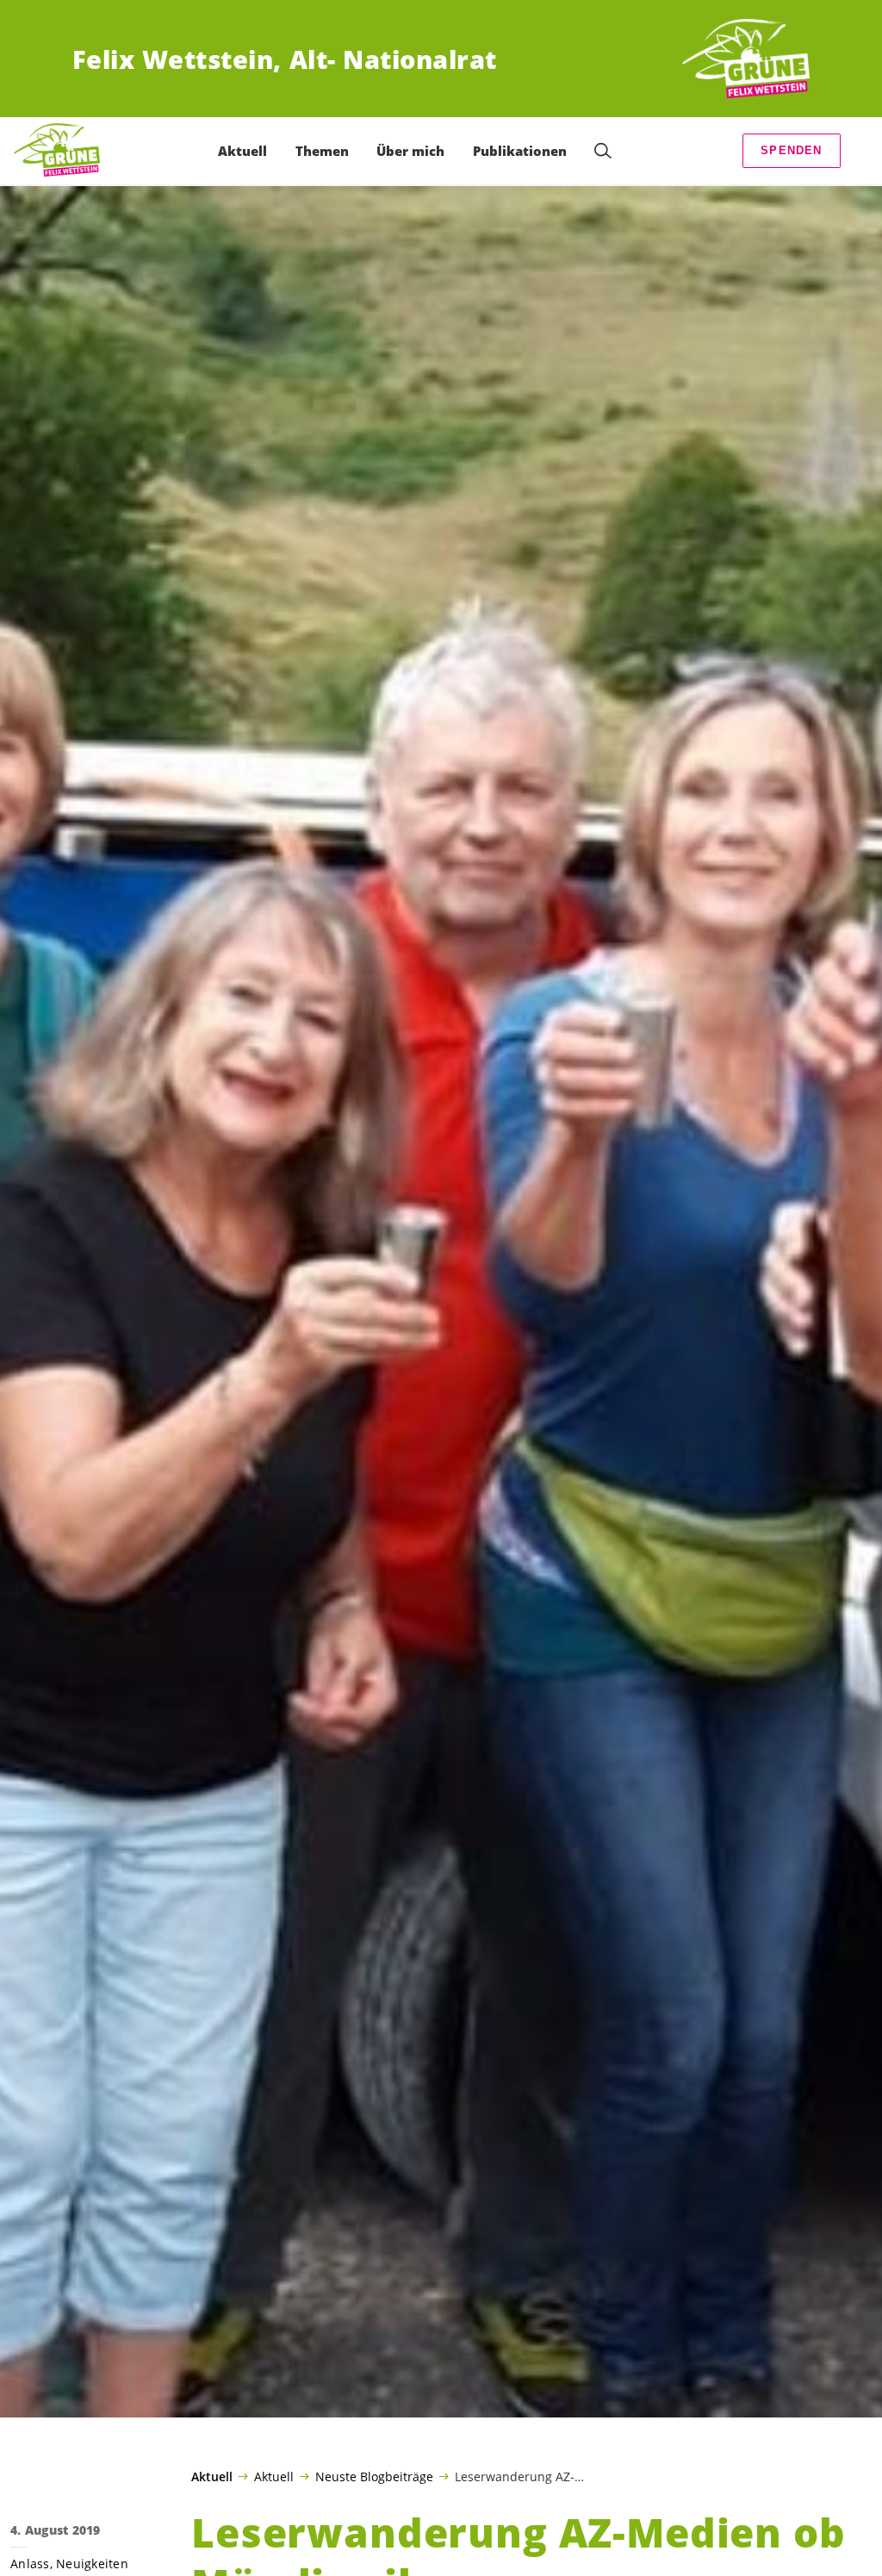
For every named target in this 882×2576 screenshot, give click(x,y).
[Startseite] (746, 59)
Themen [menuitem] (322, 151)
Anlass (30, 2564)
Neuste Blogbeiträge (374, 2476)
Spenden (791, 150)
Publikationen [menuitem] (520, 151)
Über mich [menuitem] (410, 151)
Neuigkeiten (92, 2564)
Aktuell (212, 2477)
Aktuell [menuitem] (242, 151)
